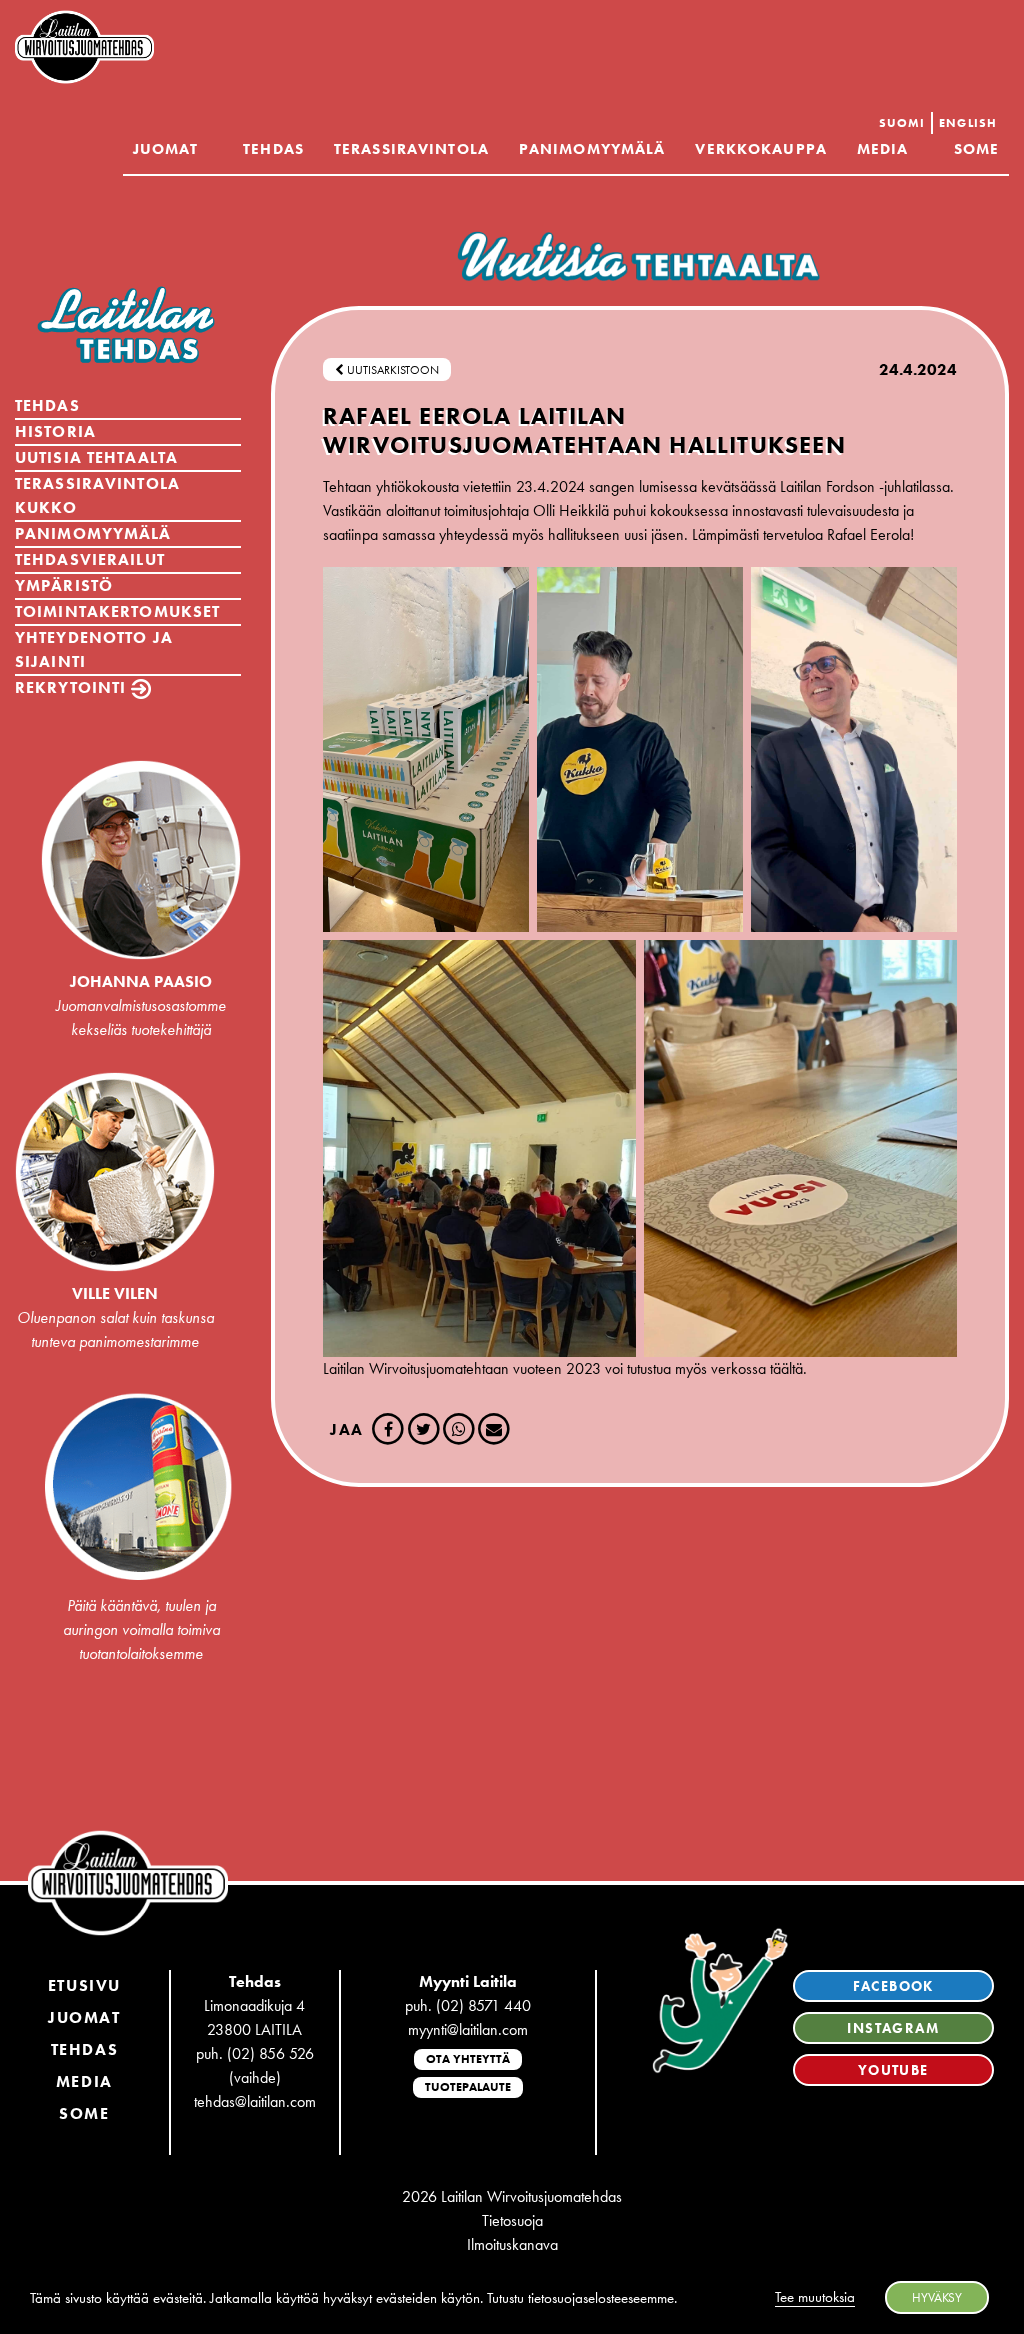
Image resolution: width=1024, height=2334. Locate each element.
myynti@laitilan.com (468, 2029)
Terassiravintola (411, 149)
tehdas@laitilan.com (255, 2101)
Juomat (166, 149)
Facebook (893, 1986)
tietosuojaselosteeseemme (601, 2298)
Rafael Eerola (868, 534)
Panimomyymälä (592, 149)
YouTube (893, 2070)
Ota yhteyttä (468, 2059)
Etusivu (84, 1985)
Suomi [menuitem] (902, 123)
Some (976, 149)
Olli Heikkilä (571, 510)
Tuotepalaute (468, 2087)
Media (883, 149)
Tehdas (273, 149)
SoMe (84, 2113)
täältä (786, 1368)
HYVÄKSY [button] (937, 2297)
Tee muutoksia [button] (815, 2297)
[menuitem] (902, 123)
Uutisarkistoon (391, 370)
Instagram (893, 2028)
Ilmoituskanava (512, 2244)
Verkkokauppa (760, 149)
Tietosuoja (512, 2220)
